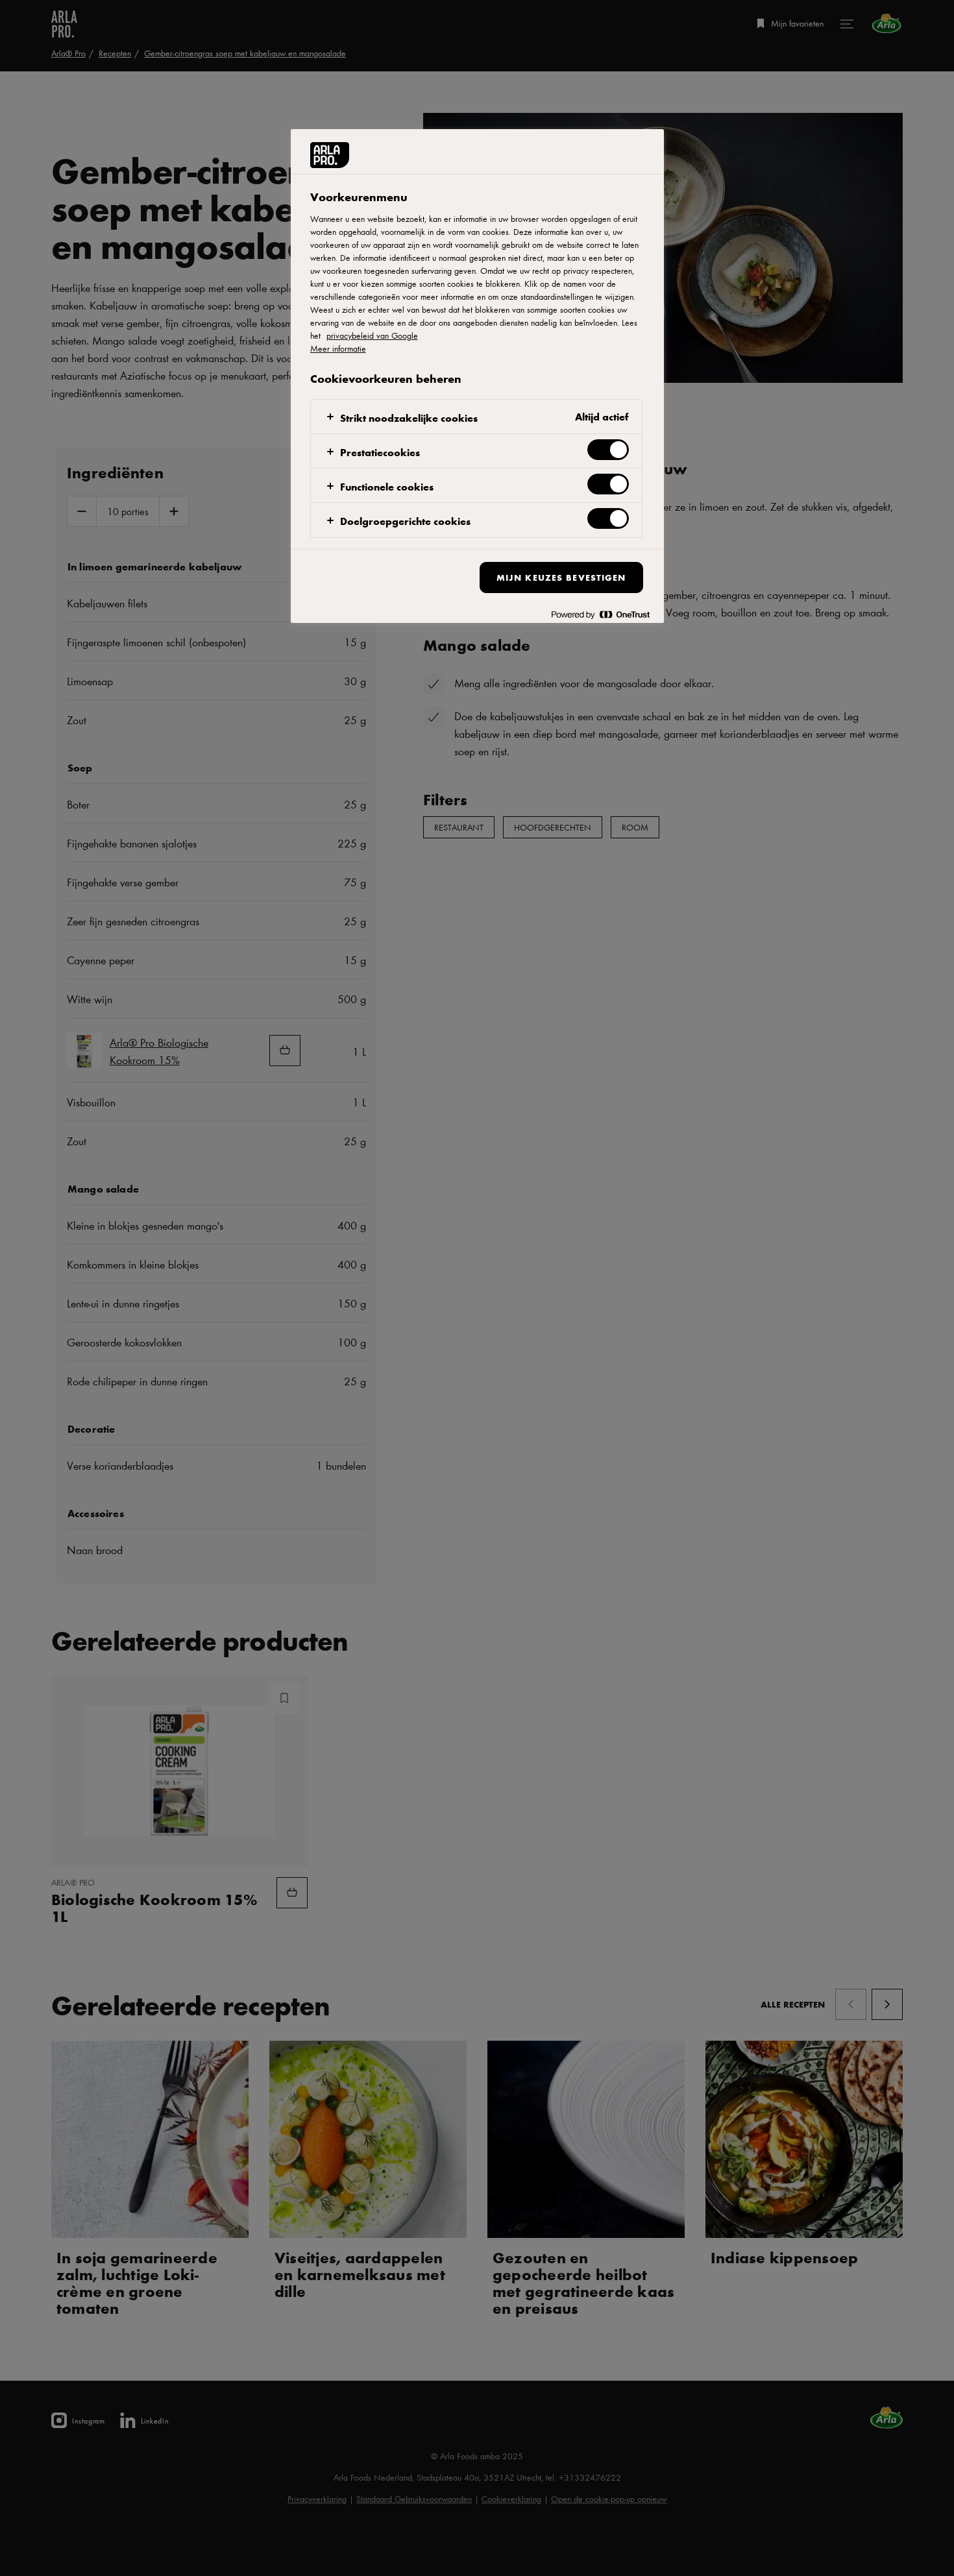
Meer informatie (338, 348)
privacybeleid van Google (372, 335)
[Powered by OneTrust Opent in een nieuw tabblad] (600, 615)
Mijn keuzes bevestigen (561, 577)
